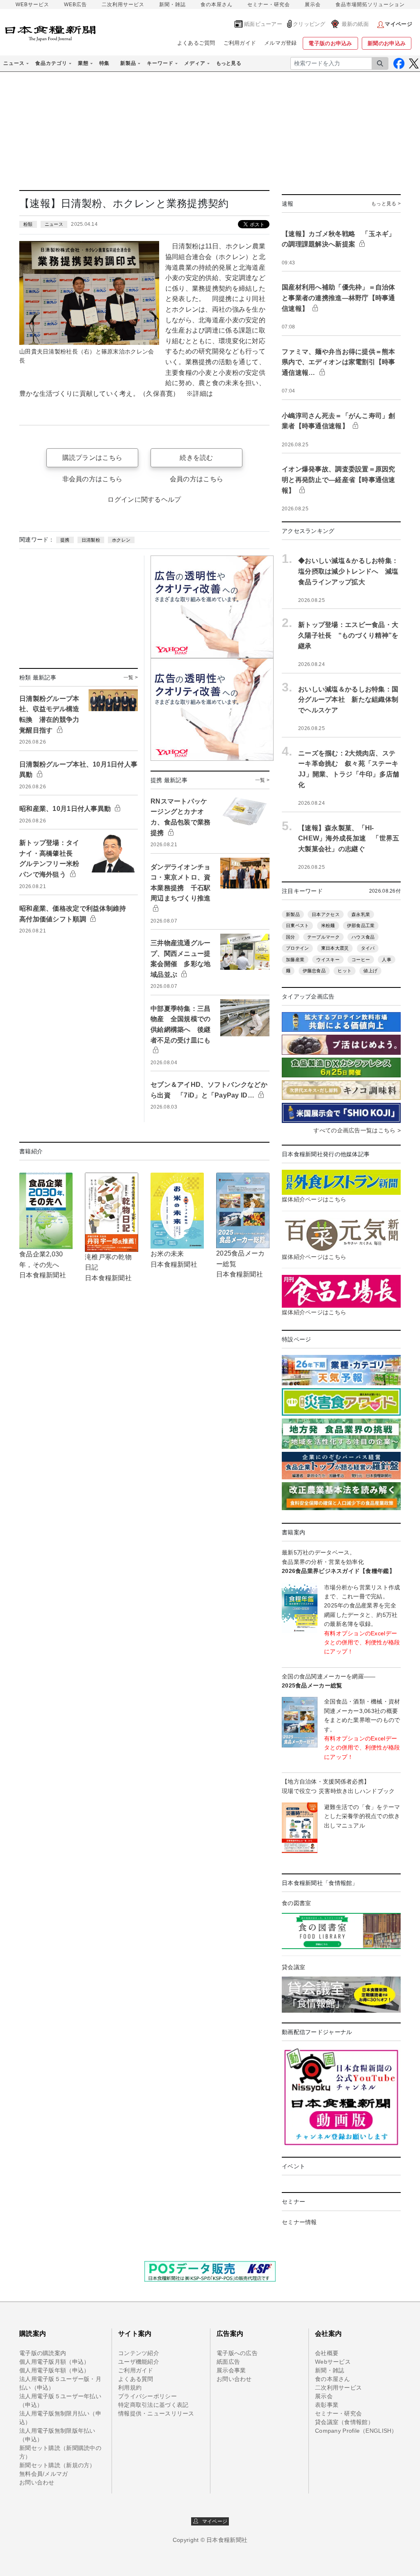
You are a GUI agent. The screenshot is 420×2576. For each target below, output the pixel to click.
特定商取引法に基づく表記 (153, 2405)
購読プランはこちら (92, 458)
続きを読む (196, 458)
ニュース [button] (14, 63)
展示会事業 (231, 2370)
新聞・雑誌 (172, 5)
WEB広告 (75, 5)
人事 (387, 960)
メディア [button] (195, 63)
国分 (291, 937)
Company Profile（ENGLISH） (356, 2431)
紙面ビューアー (263, 24)
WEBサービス (32, 5)
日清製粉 (91, 540)
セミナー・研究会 (269, 5)
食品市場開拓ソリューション (370, 5)
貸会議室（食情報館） (344, 2422)
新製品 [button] (128, 63)
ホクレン (121, 540)
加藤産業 (295, 960)
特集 (104, 63)
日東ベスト (297, 925)
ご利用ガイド (240, 43)
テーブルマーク (323, 937)
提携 (65, 540)
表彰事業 (327, 2405)
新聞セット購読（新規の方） (57, 2465)
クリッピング (309, 24)
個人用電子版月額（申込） (54, 2362)
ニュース (54, 224)
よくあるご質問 (196, 43)
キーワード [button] (160, 63)
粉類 (28, 224)
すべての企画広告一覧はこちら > (357, 1130)
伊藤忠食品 (314, 971)
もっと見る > (386, 204)
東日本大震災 (335, 948)
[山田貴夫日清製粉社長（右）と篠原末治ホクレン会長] (89, 292)
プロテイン (297, 948)
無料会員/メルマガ (44, 2474)
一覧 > (131, 677)
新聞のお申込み (387, 43)
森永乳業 (361, 914)
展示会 (313, 5)
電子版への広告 (237, 2353)
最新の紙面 (355, 24)
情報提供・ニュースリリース (156, 2413)
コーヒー (361, 960)
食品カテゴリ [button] (51, 63)
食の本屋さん (217, 5)
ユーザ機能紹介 (139, 2362)
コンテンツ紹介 (139, 2353)
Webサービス (333, 2362)
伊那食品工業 (361, 925)
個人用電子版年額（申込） (54, 2370)
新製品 (293, 914)
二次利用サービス (123, 5)
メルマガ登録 (281, 43)
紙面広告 (228, 2362)
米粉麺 (328, 925)
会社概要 (327, 2353)
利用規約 (130, 2388)
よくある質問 (136, 2379)
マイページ (213, 2521)
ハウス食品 (363, 937)
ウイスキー (328, 960)
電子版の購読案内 (43, 2353)
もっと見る (229, 63)
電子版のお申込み (330, 43)
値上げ (370, 971)
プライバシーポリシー (147, 2396)
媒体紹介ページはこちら (314, 1199)
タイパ (368, 948)
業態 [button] (83, 63)
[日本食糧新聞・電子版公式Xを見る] (414, 63)
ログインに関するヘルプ (144, 499)
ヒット (345, 971)
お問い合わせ (37, 2482)
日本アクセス (326, 914)
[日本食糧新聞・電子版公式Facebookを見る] (399, 63)
